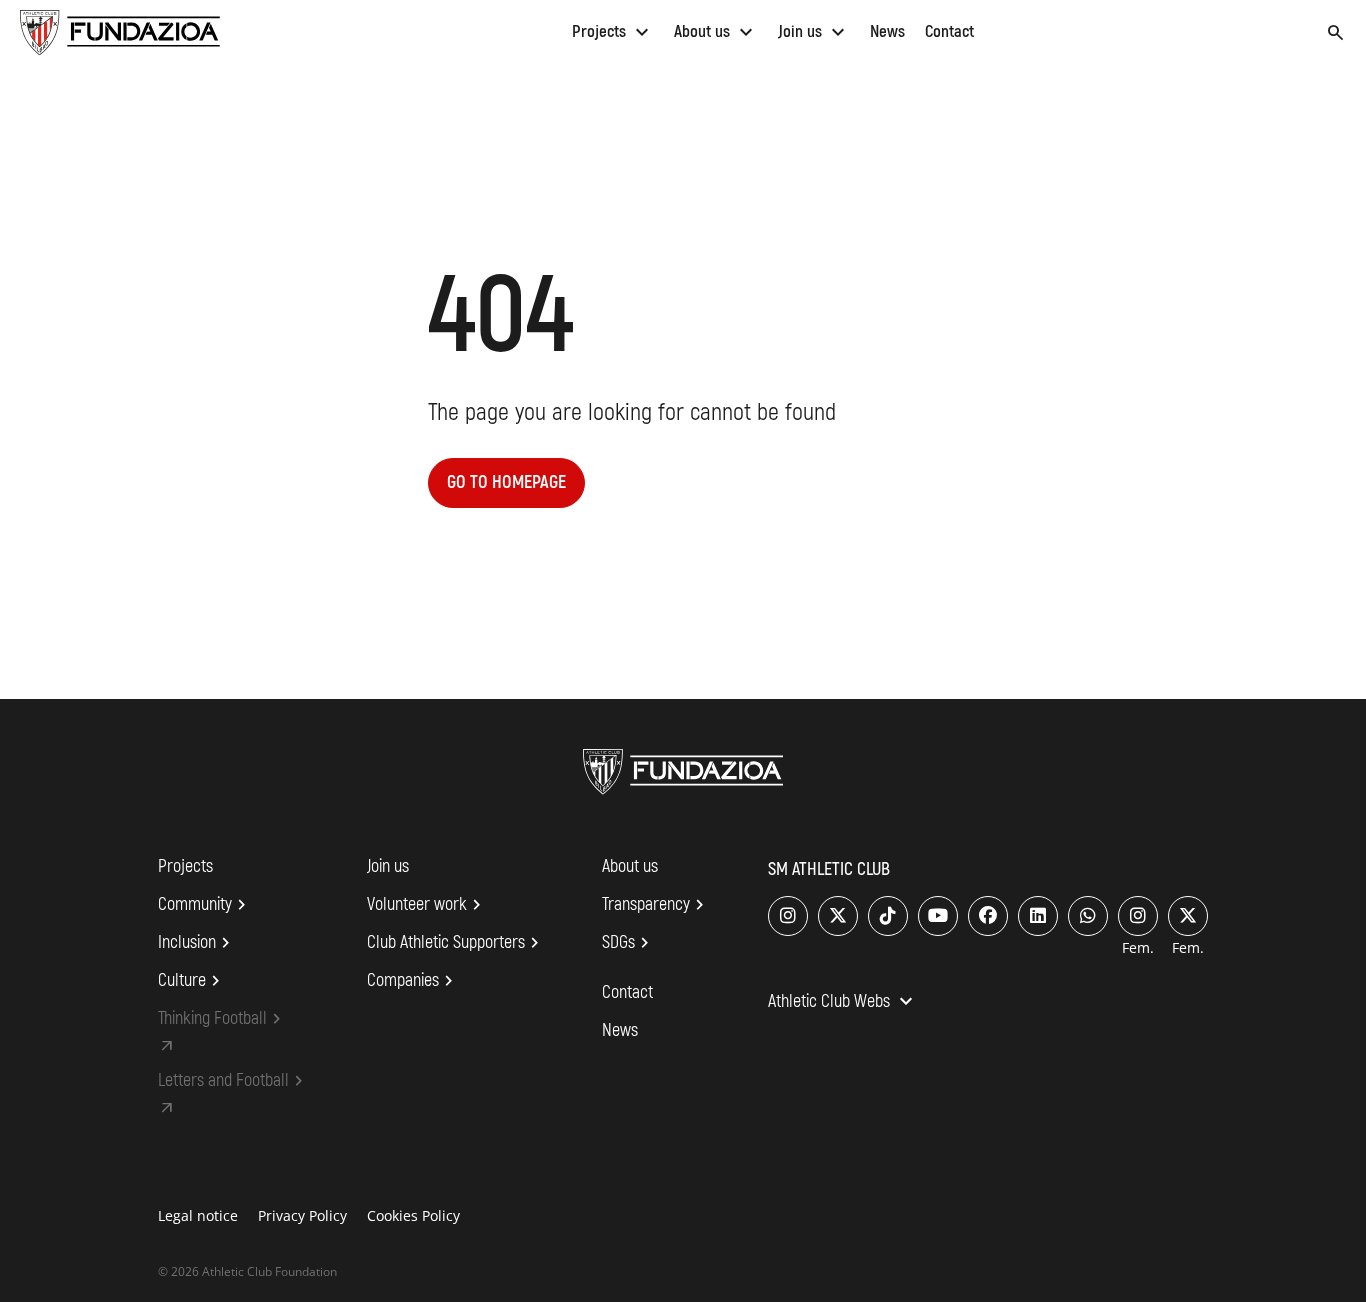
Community (205, 905)
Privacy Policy (302, 1215)
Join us (814, 31)
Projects (613, 31)
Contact (949, 31)
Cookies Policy (413, 1215)
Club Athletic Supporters (456, 943)
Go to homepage (506, 482)
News (887, 31)
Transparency (656, 905)
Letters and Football (233, 1081)
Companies (413, 981)
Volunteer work (427, 905)
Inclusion (197, 943)
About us (716, 31)
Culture (192, 981)
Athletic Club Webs (843, 1003)
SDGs (628, 943)
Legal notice (198, 1215)
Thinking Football (222, 1019)
